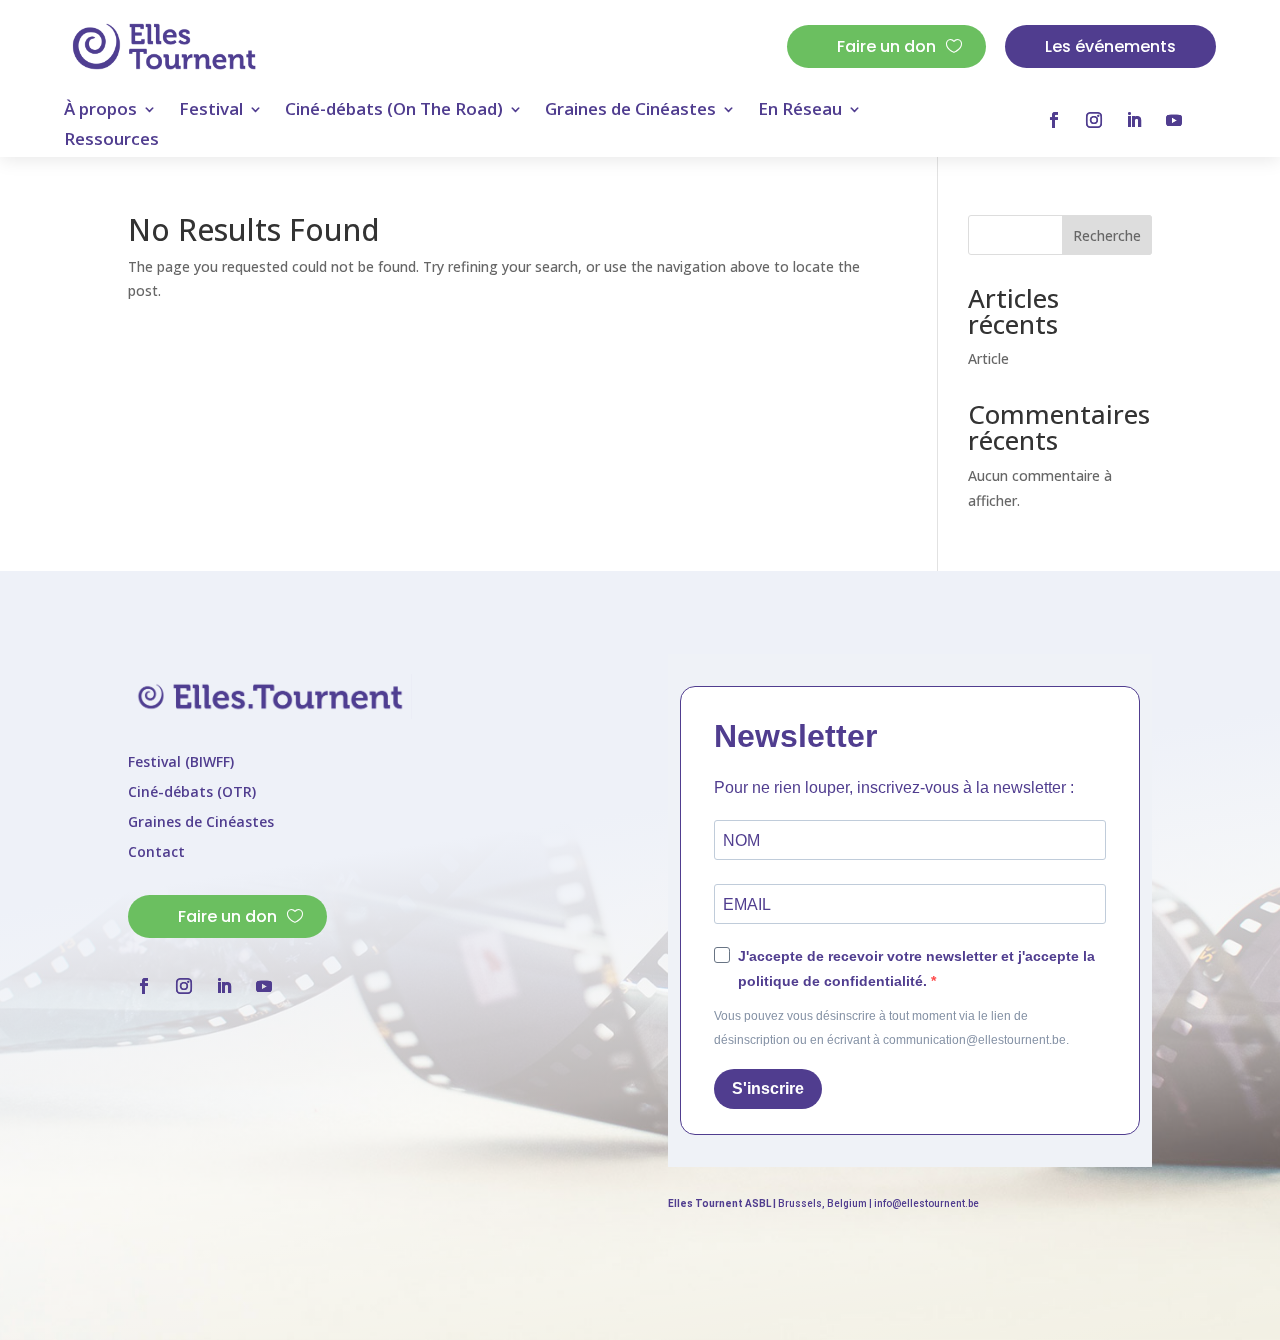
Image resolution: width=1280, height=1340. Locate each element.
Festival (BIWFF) (181, 763)
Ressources (111, 141)
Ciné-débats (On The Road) (394, 111)
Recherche (1107, 235)
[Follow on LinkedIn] (1134, 120)
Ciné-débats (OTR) (192, 793)
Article (988, 358)
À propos (100, 111)
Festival (211, 111)
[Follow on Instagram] (1094, 120)
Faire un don (886, 46)
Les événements (1110, 46)
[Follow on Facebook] (1054, 120)
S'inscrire (768, 1088)
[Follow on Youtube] (1174, 120)
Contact (156, 853)
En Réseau (800, 111)
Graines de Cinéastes (630, 111)
